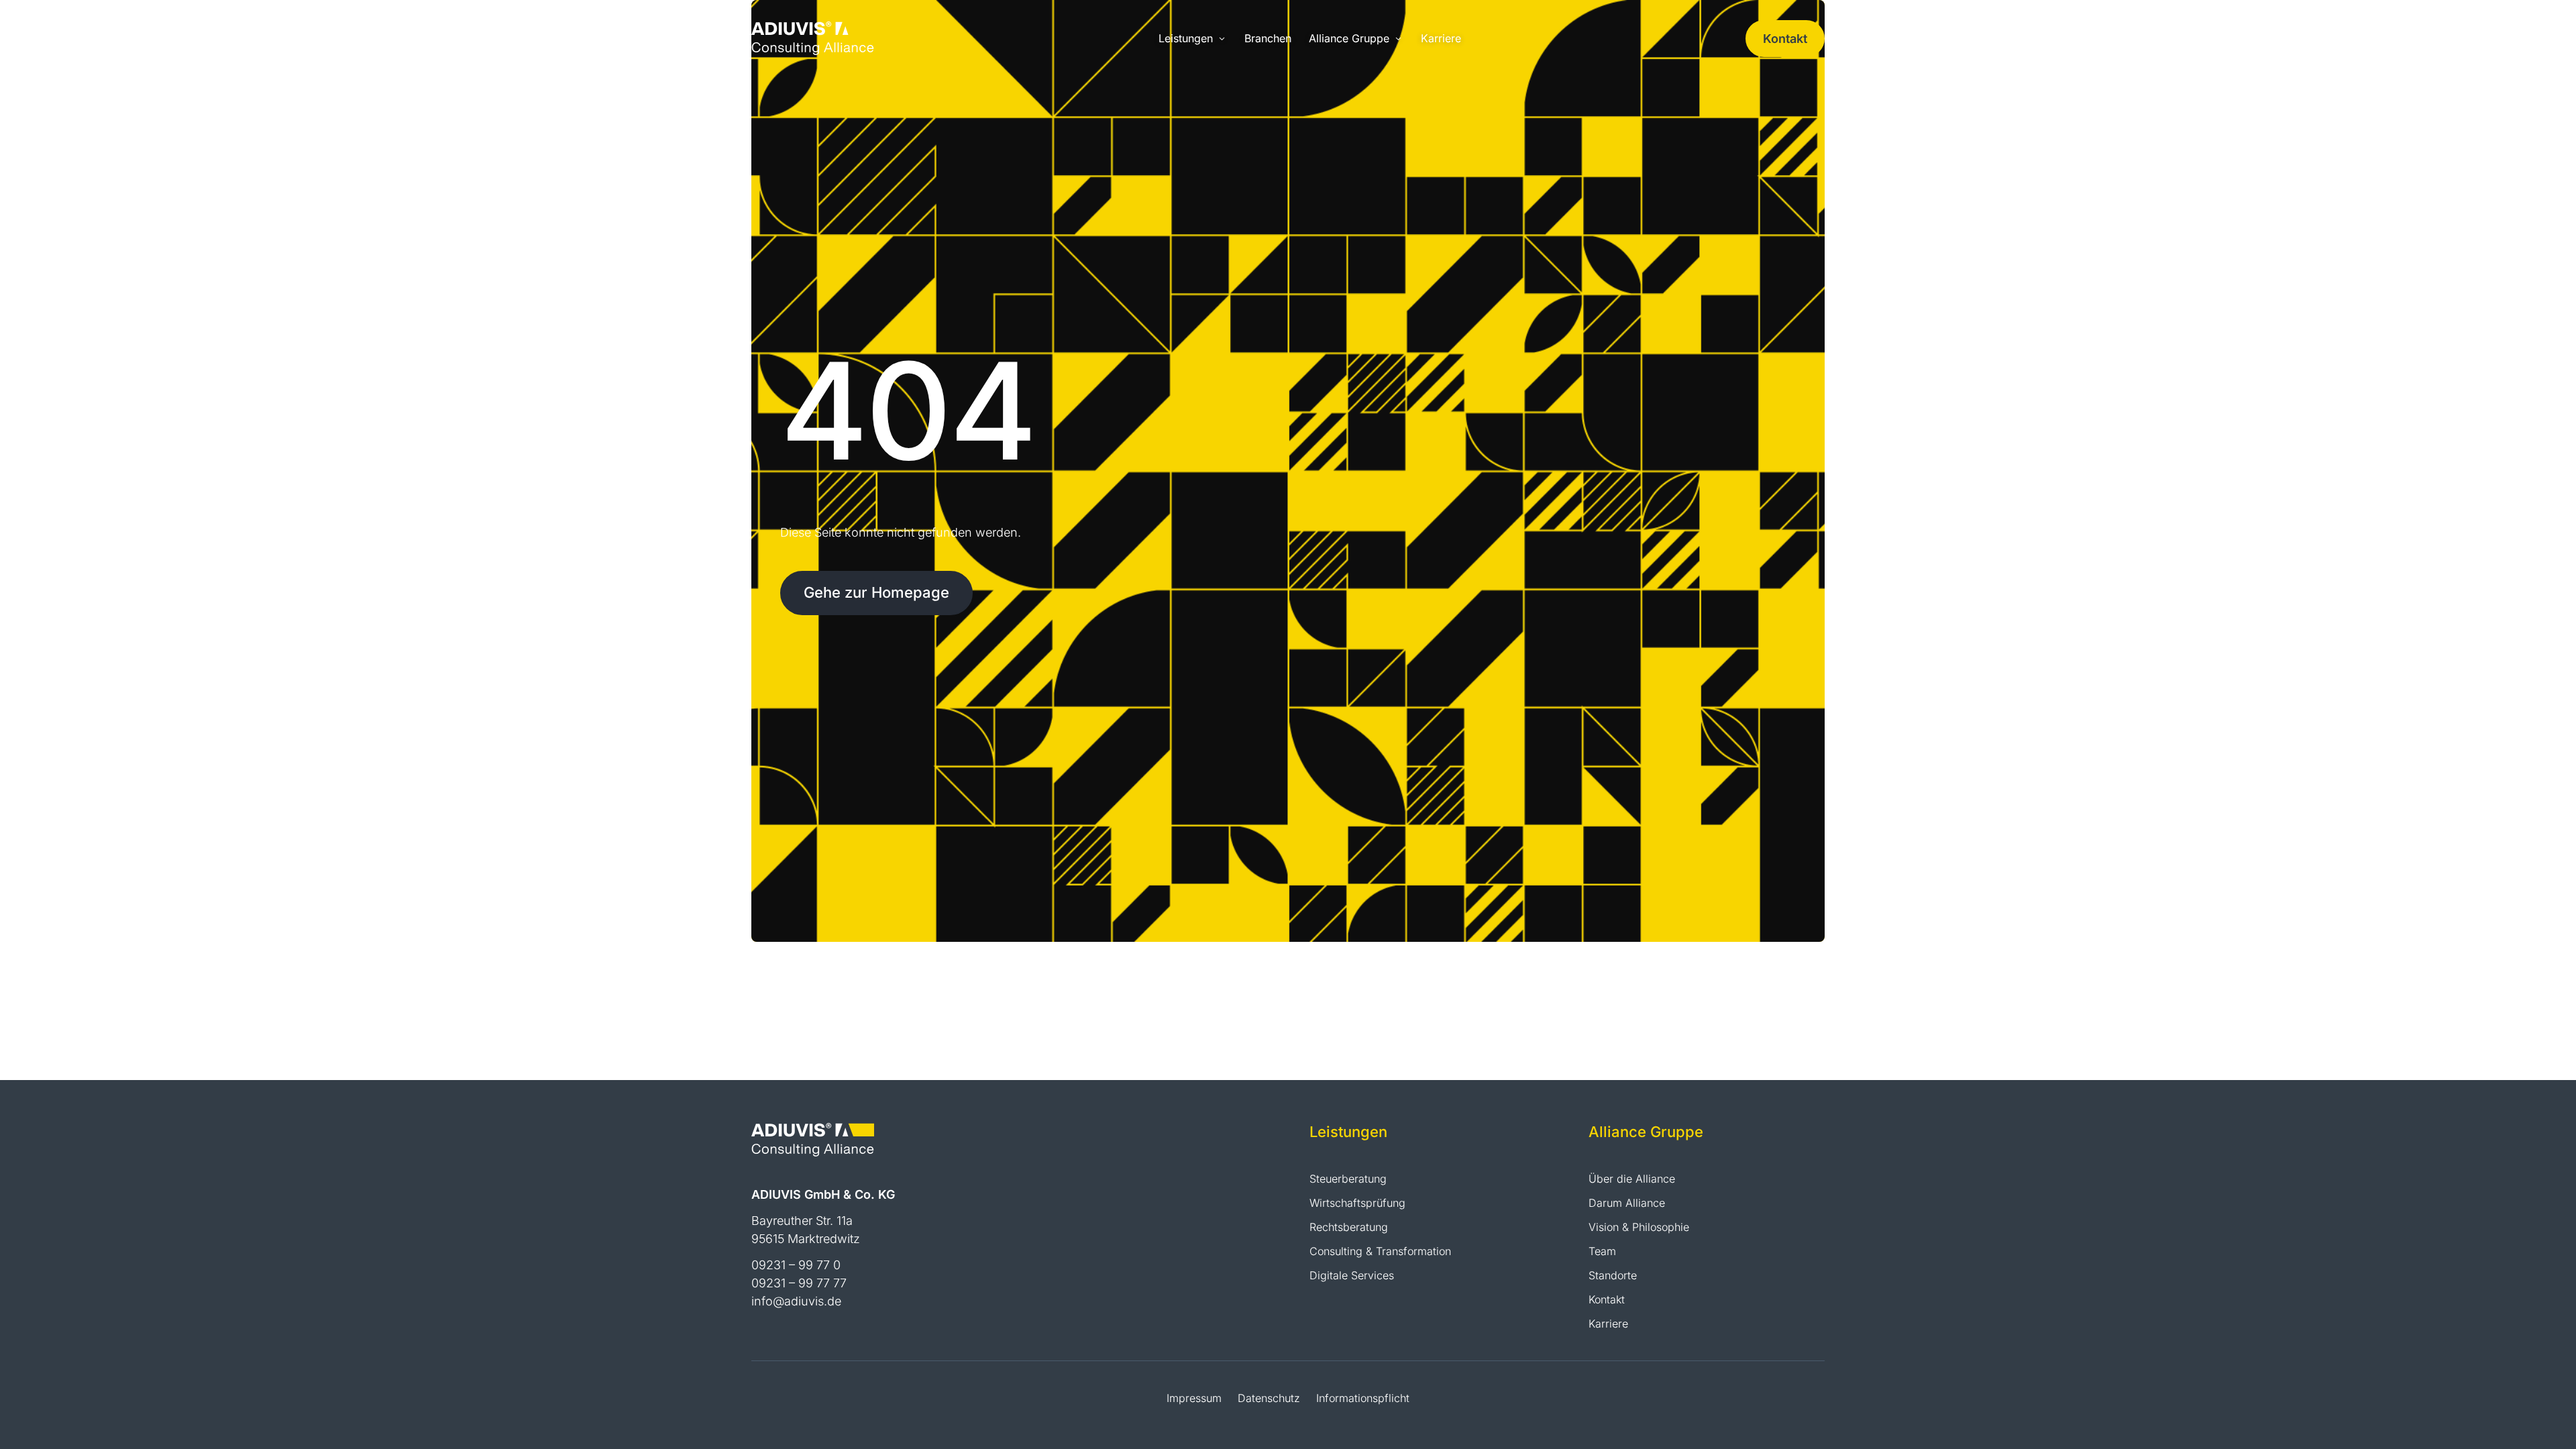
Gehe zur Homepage (876, 592)
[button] (1193, 39)
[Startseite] (813, 37)
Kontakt (1785, 39)
